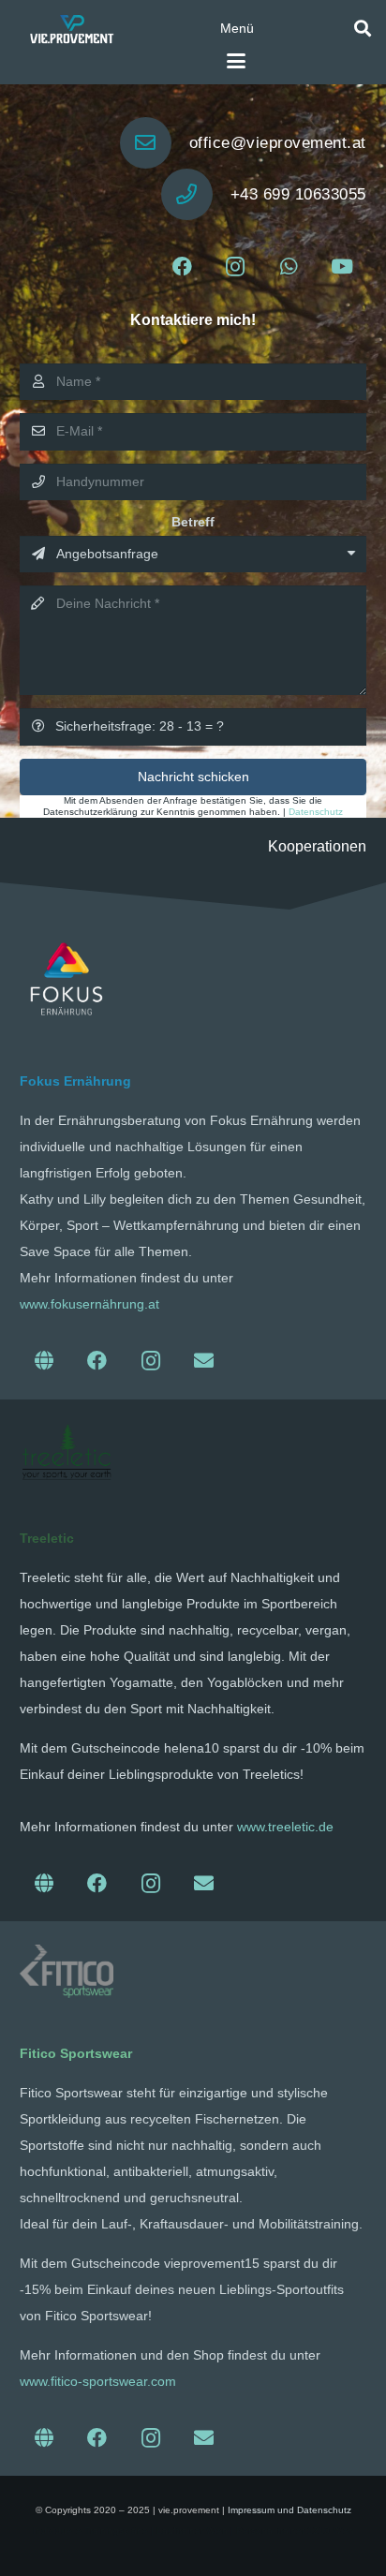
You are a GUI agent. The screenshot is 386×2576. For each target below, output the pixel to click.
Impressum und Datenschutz (289, 2510)
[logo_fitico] (67, 1971)
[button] (236, 28)
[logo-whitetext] (71, 28)
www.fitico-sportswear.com (98, 2381)
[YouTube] (342, 267)
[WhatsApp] (289, 267)
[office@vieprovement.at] (155, 143)
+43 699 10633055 (298, 194)
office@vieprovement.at (278, 143)
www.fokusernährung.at (89, 1304)
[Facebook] (182, 267)
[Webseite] (45, 1362)
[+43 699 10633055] (196, 194)
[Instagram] (236, 267)
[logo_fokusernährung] (67, 979)
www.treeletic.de (285, 1827)
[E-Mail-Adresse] (204, 1362)
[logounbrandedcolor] (67, 1452)
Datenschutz (316, 812)
